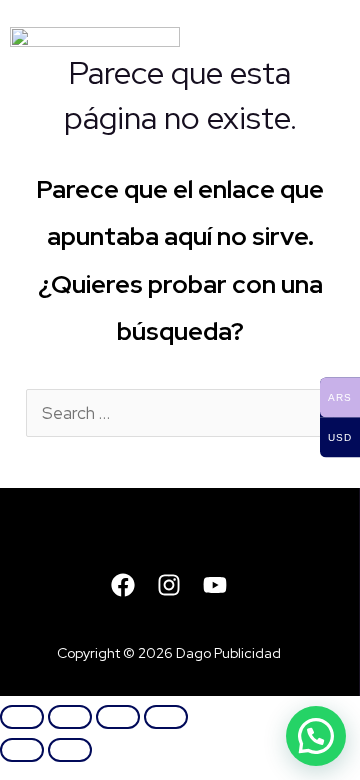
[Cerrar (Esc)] (166, 717)
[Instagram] (169, 585)
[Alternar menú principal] (325, 56)
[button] (316, 736)
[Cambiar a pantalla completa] (70, 717)
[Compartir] (118, 717)
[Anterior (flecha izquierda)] (22, 750)
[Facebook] (123, 585)
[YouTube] (215, 585)
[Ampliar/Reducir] (22, 717)
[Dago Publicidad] (95, 55)
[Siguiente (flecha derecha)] (70, 750)
